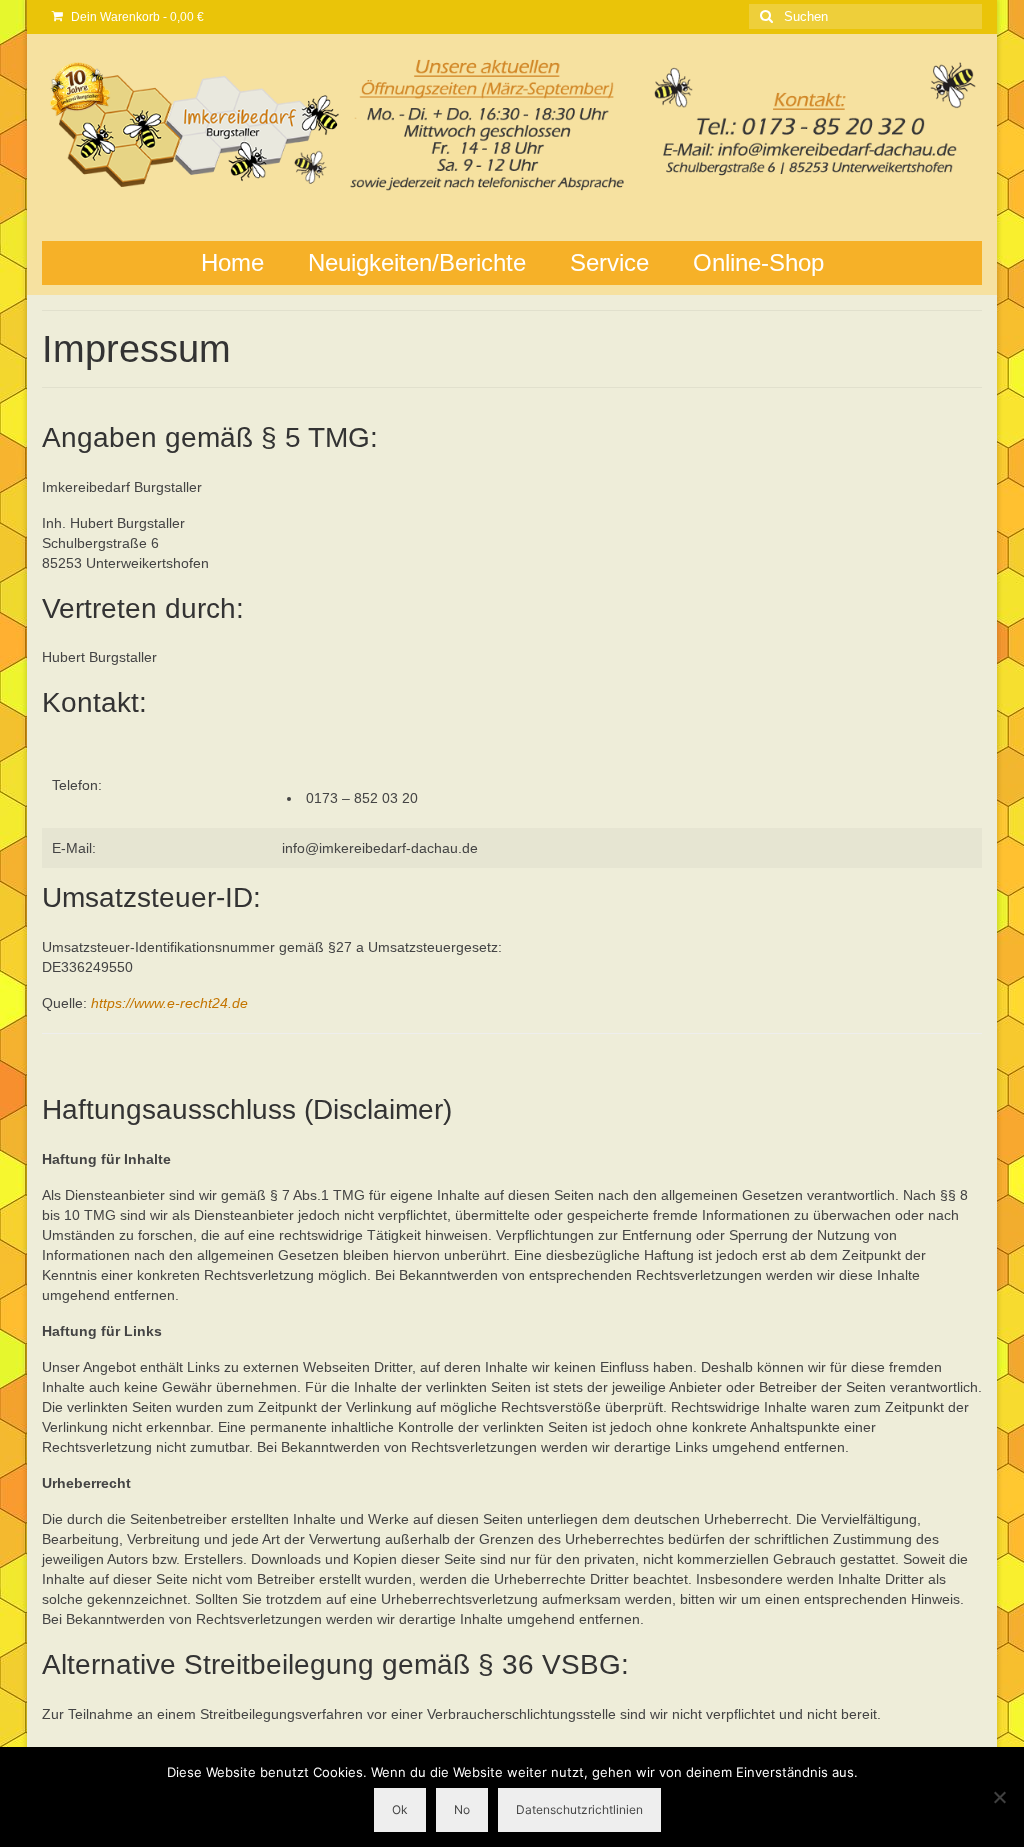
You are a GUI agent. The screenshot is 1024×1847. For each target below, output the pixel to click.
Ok (400, 1809)
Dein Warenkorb (136, 17)
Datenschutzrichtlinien (579, 1809)
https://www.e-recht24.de (169, 1003)
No (462, 1809)
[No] (999, 1797)
